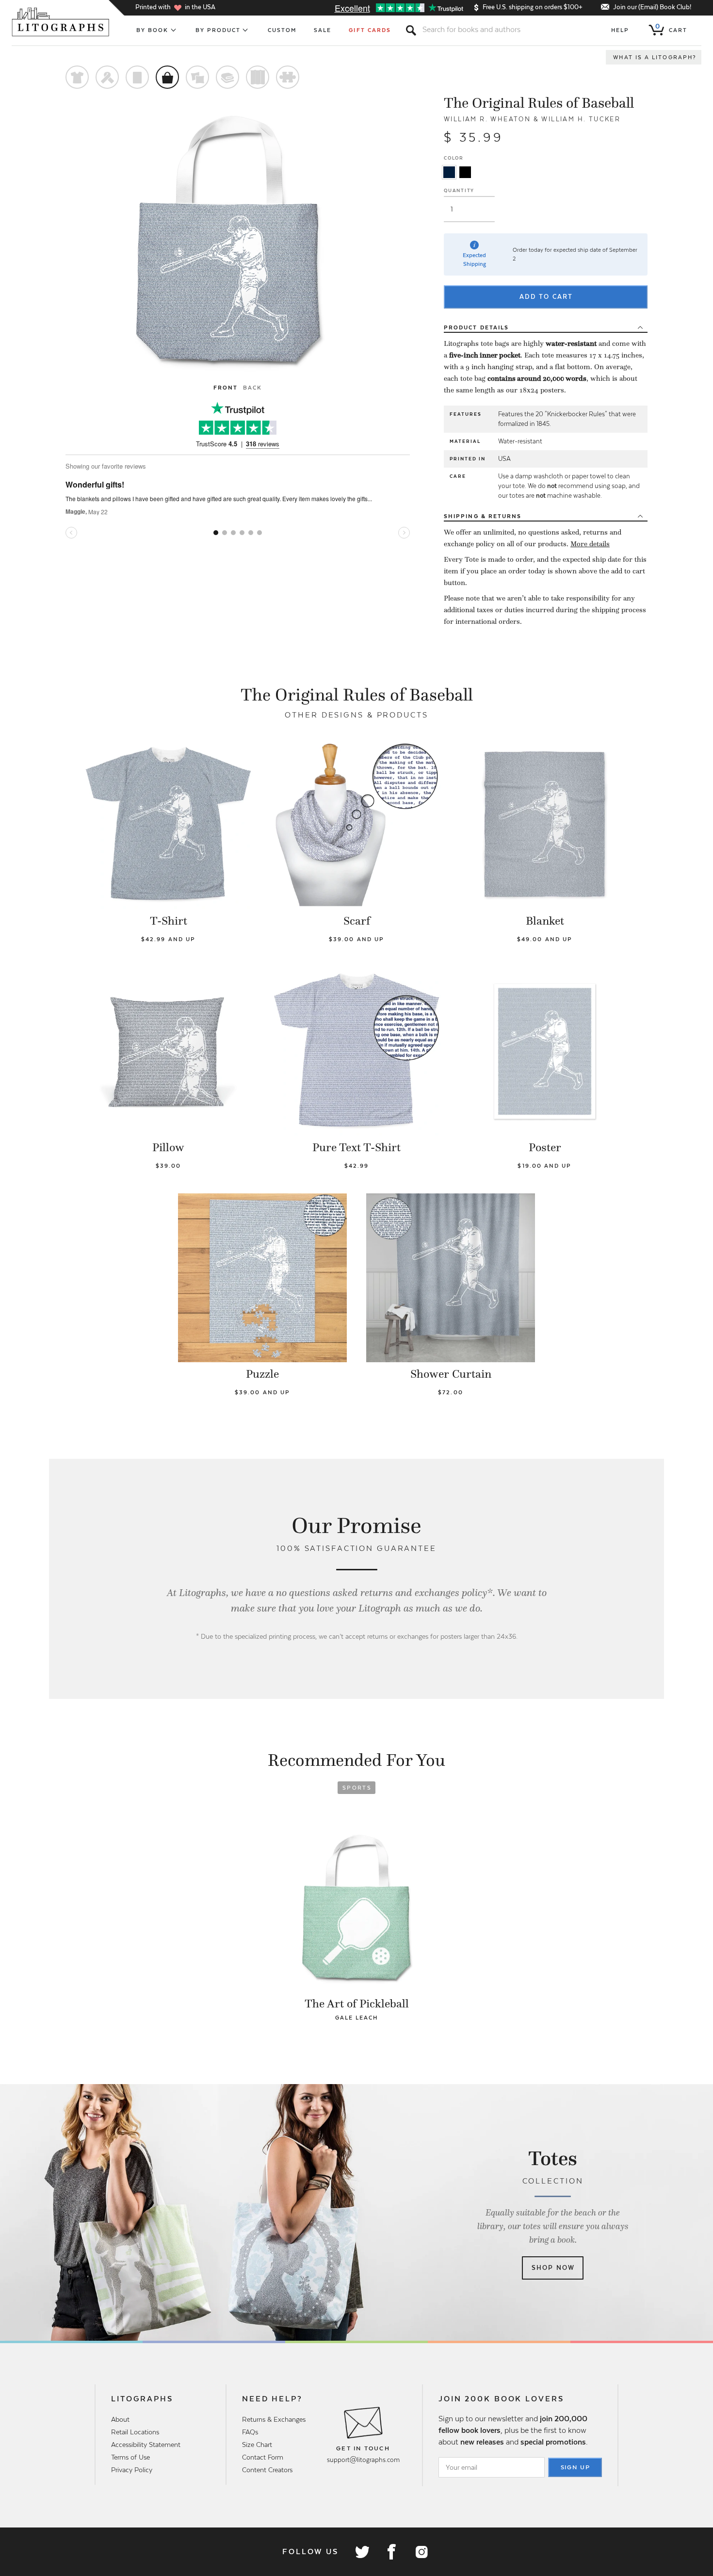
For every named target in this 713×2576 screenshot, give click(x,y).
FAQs (250, 2432)
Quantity (459, 190)
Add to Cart (546, 297)
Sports (357, 1788)
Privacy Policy (132, 2470)
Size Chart (257, 2445)
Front (226, 388)
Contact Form (263, 2457)
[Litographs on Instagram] (421, 2552)
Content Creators (267, 2470)
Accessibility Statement (146, 2445)
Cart (671, 28)
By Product (218, 30)
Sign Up (576, 2467)
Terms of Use (130, 2457)
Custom (282, 30)
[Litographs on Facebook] (391, 2552)
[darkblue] (449, 172)
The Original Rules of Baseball (539, 103)
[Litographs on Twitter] (362, 2552)
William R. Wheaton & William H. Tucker (532, 119)
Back (252, 388)
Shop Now (553, 2268)
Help (620, 30)
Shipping (483, 516)
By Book (153, 30)
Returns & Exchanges (274, 2419)
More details (590, 544)
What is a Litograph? (655, 57)
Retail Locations (135, 2432)
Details (476, 327)
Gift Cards (370, 30)
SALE (323, 30)
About (120, 2419)
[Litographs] (61, 22)
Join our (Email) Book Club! (652, 7)
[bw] (465, 172)
